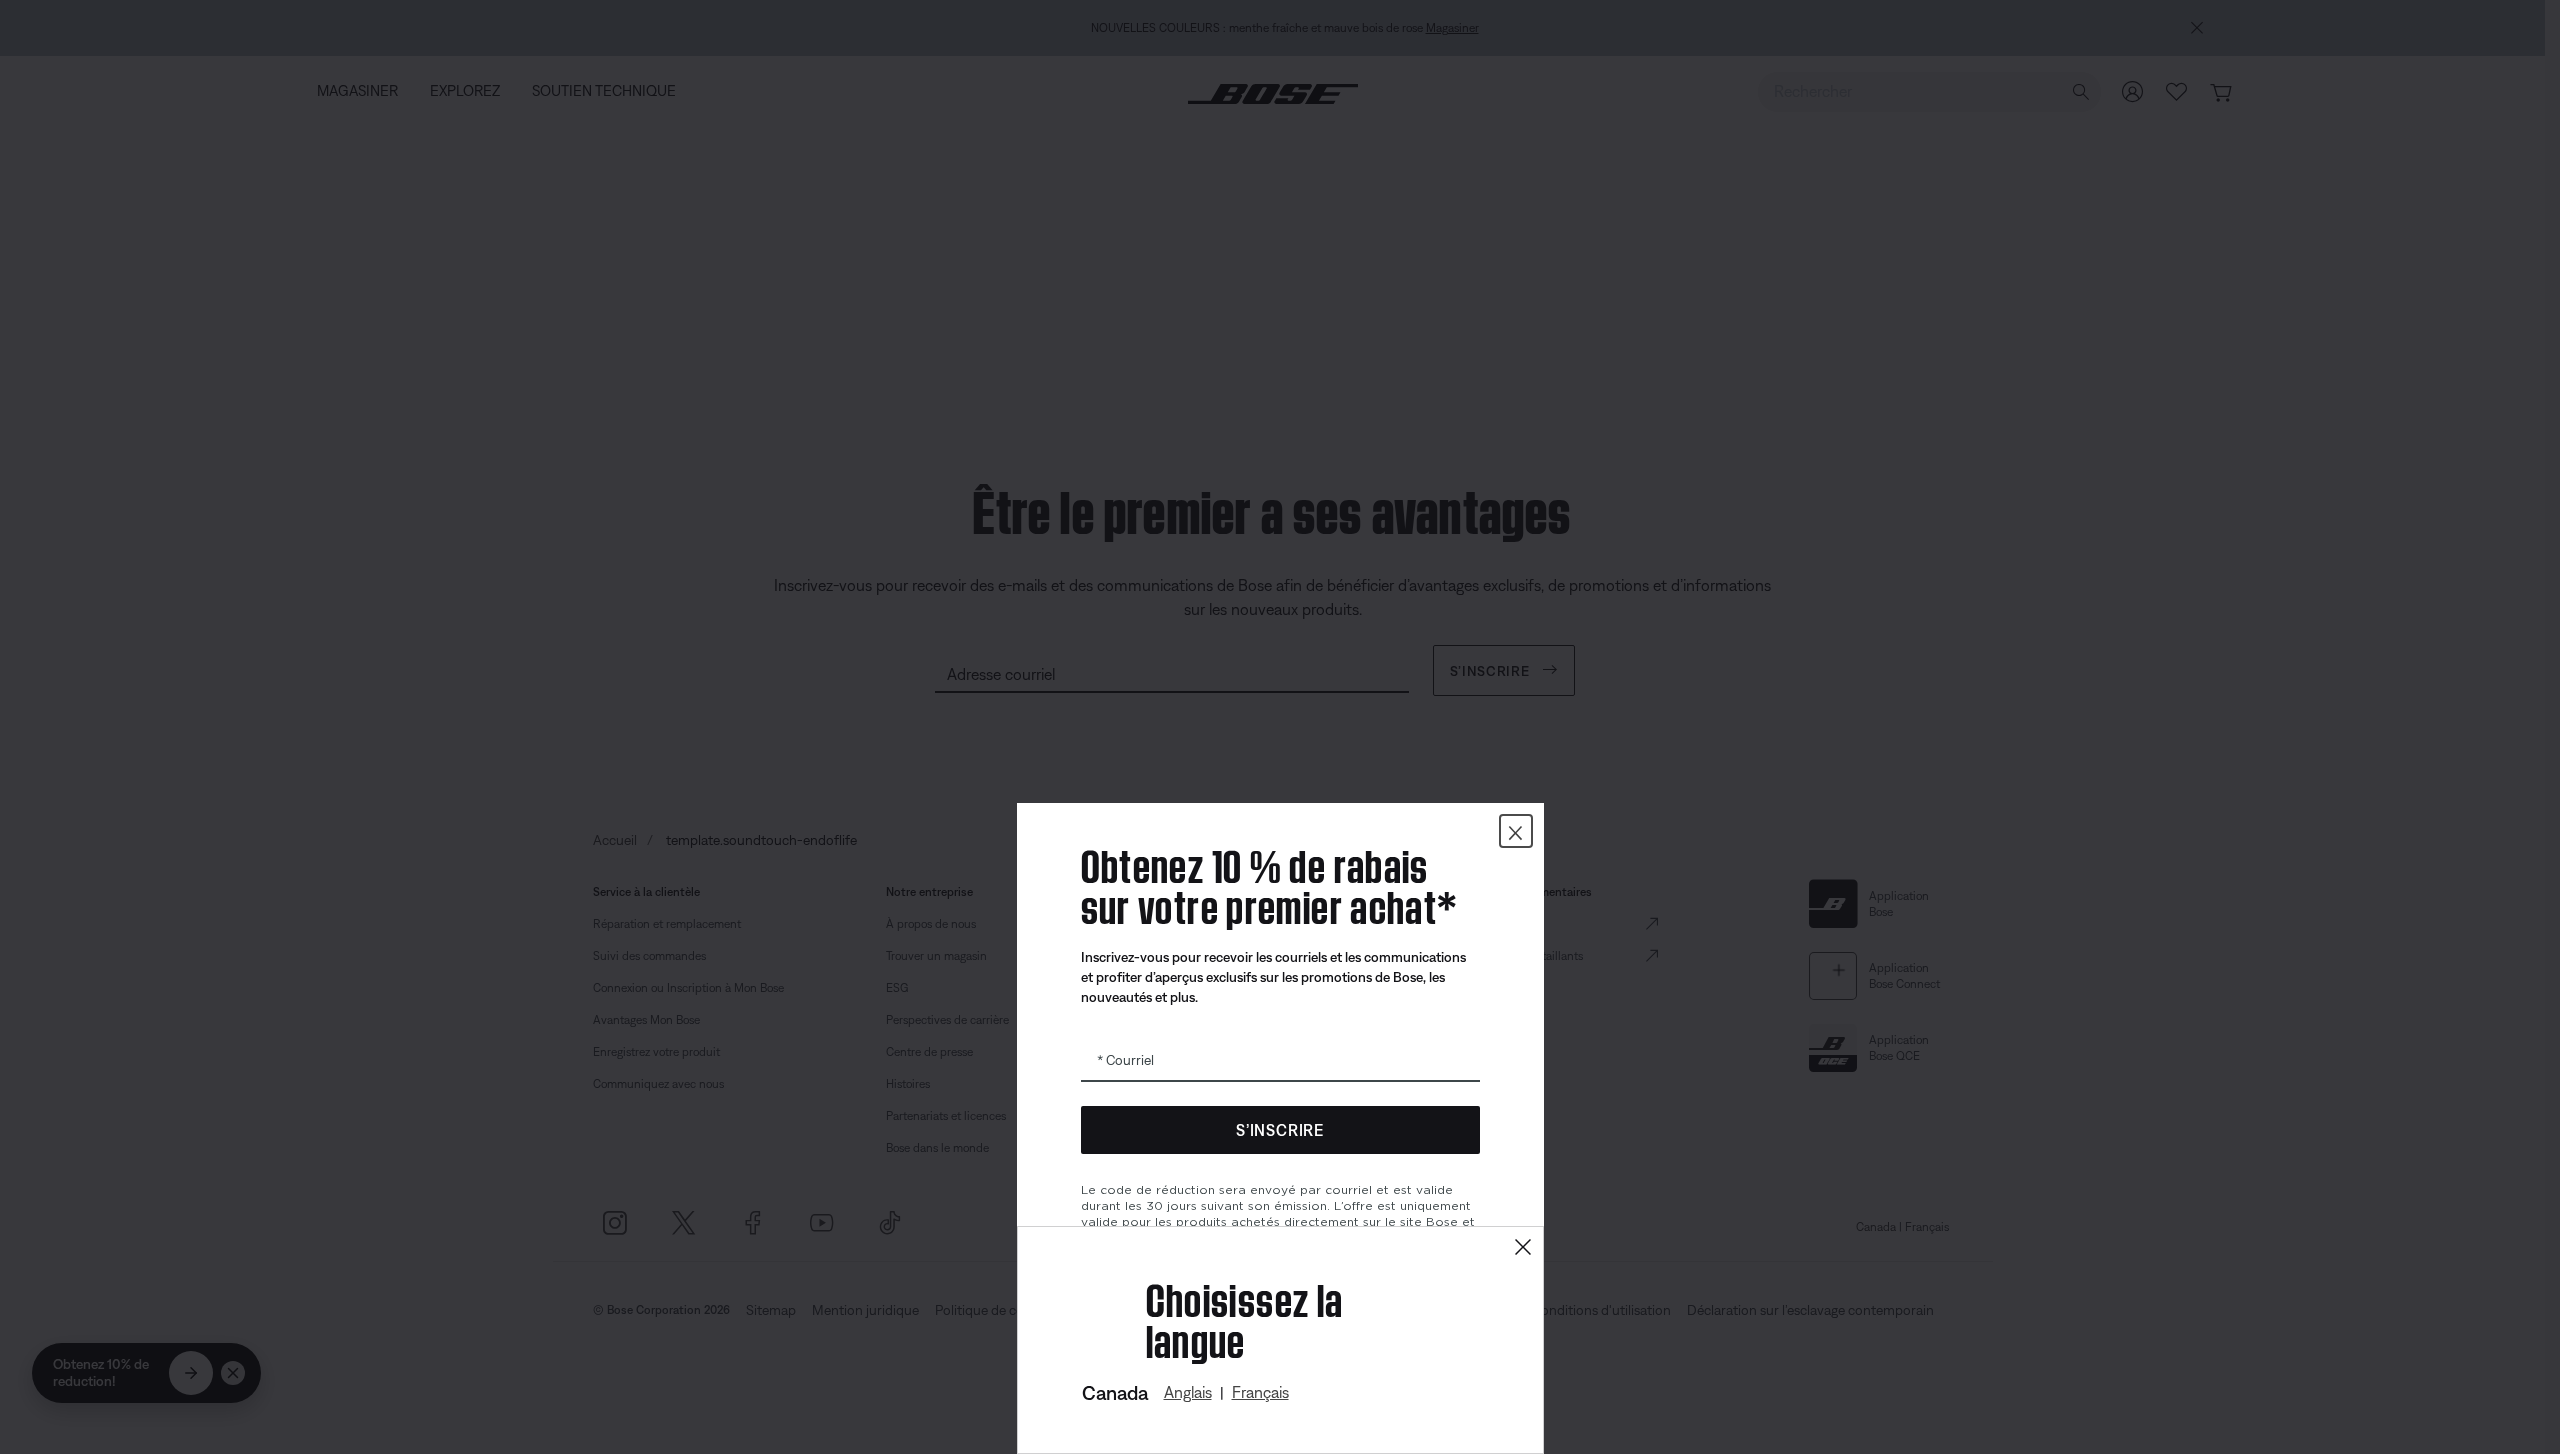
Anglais (1188, 1392)
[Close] (1523, 1247)
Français (1260, 1392)
